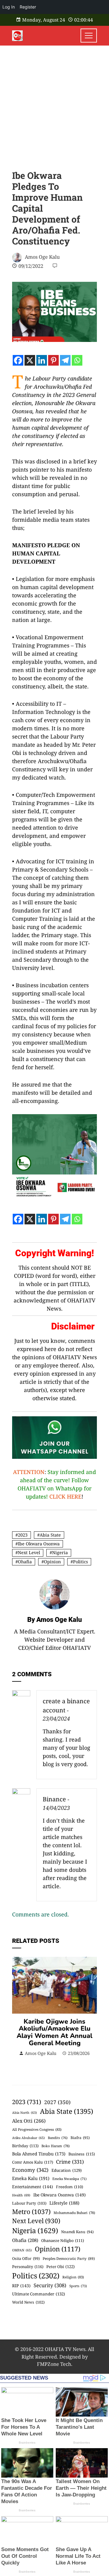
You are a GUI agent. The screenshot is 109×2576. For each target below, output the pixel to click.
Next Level (29, 1552)
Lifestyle (64, 2203)
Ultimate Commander (39, 2294)
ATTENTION (29, 1472)
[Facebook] (18, 360)
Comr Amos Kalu (33, 2162)
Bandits (58, 2138)
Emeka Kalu (31, 2178)
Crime (70, 2162)
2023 (23, 1535)
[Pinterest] (53, 360)
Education (67, 2170)
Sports (78, 2286)
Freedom (69, 2187)
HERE (74, 1496)
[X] (30, 360)
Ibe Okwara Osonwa (39, 1544)
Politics (80, 1562)
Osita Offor (26, 2259)
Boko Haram (56, 2146)
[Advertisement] (54, 103)
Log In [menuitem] (9, 7)
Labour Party (29, 2203)
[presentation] (18, 2010)
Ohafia (25, 1562)
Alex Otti (29, 2121)
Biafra (80, 2138)
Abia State (50, 1535)
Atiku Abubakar (28, 2138)
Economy (30, 2170)
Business (82, 2154)
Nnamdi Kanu (77, 2232)
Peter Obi (61, 2267)
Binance (54, 1799)
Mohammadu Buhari (74, 2213)
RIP (21, 2286)
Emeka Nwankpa (69, 2179)
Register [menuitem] (28, 7)
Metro (31, 2211)
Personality (28, 2267)
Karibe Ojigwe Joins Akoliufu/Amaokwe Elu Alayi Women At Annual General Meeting (54, 2032)
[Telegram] (65, 360)
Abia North (25, 2113)
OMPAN (22, 2250)
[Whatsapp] (77, 360)
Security (50, 2285)
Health (21, 2195)
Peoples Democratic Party (69, 2258)
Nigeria (60, 1552)
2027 (57, 2102)
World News (28, 2302)
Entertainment (33, 2187)
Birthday (25, 2146)
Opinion (52, 1562)
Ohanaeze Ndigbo (63, 2240)
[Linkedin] (42, 360)
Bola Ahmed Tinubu (39, 2154)
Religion (73, 2277)
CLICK (57, 1496)
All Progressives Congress (37, 2129)
